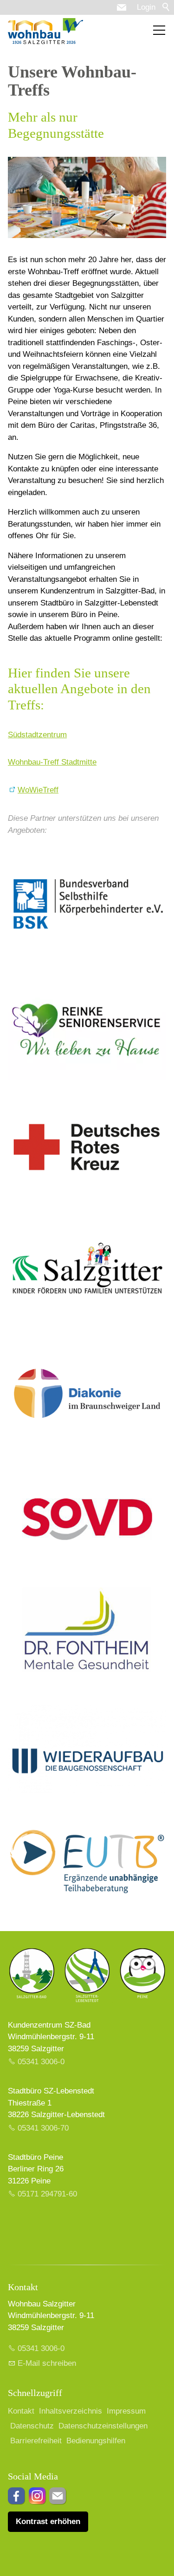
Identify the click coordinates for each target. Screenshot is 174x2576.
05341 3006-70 (43, 2128)
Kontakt (21, 2411)
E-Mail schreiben (47, 2363)
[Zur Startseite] (45, 31)
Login (146, 7)
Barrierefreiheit (36, 2441)
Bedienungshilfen (96, 2441)
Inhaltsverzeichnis (71, 2411)
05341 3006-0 (41, 2062)
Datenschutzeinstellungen (103, 2426)
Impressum (126, 2411)
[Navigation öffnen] (159, 30)
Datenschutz (32, 2426)
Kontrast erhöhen (48, 2521)
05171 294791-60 (47, 2194)
